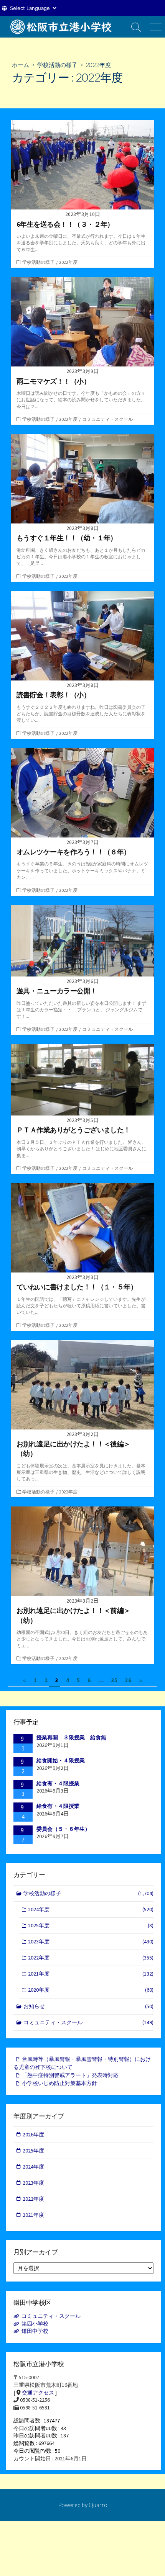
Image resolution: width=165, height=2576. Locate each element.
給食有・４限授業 (58, 1783)
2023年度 (91, 1941)
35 (114, 1680)
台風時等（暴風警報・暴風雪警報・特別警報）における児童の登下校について (82, 2063)
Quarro (98, 2505)
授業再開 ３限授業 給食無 (71, 1737)
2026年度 (33, 2134)
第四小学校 (35, 2324)
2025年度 (91, 1925)
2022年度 (68, 262)
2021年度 (91, 1974)
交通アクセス (38, 2393)
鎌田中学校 (35, 2331)
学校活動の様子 (57, 65)
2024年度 (91, 1909)
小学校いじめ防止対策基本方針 (59, 2083)
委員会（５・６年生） (63, 1829)
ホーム (21, 65)
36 (128, 1680)
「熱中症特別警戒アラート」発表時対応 (70, 2075)
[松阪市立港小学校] (63, 27)
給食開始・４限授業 (61, 1760)
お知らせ (88, 2006)
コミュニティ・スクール (107, 419)
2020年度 (91, 1990)
